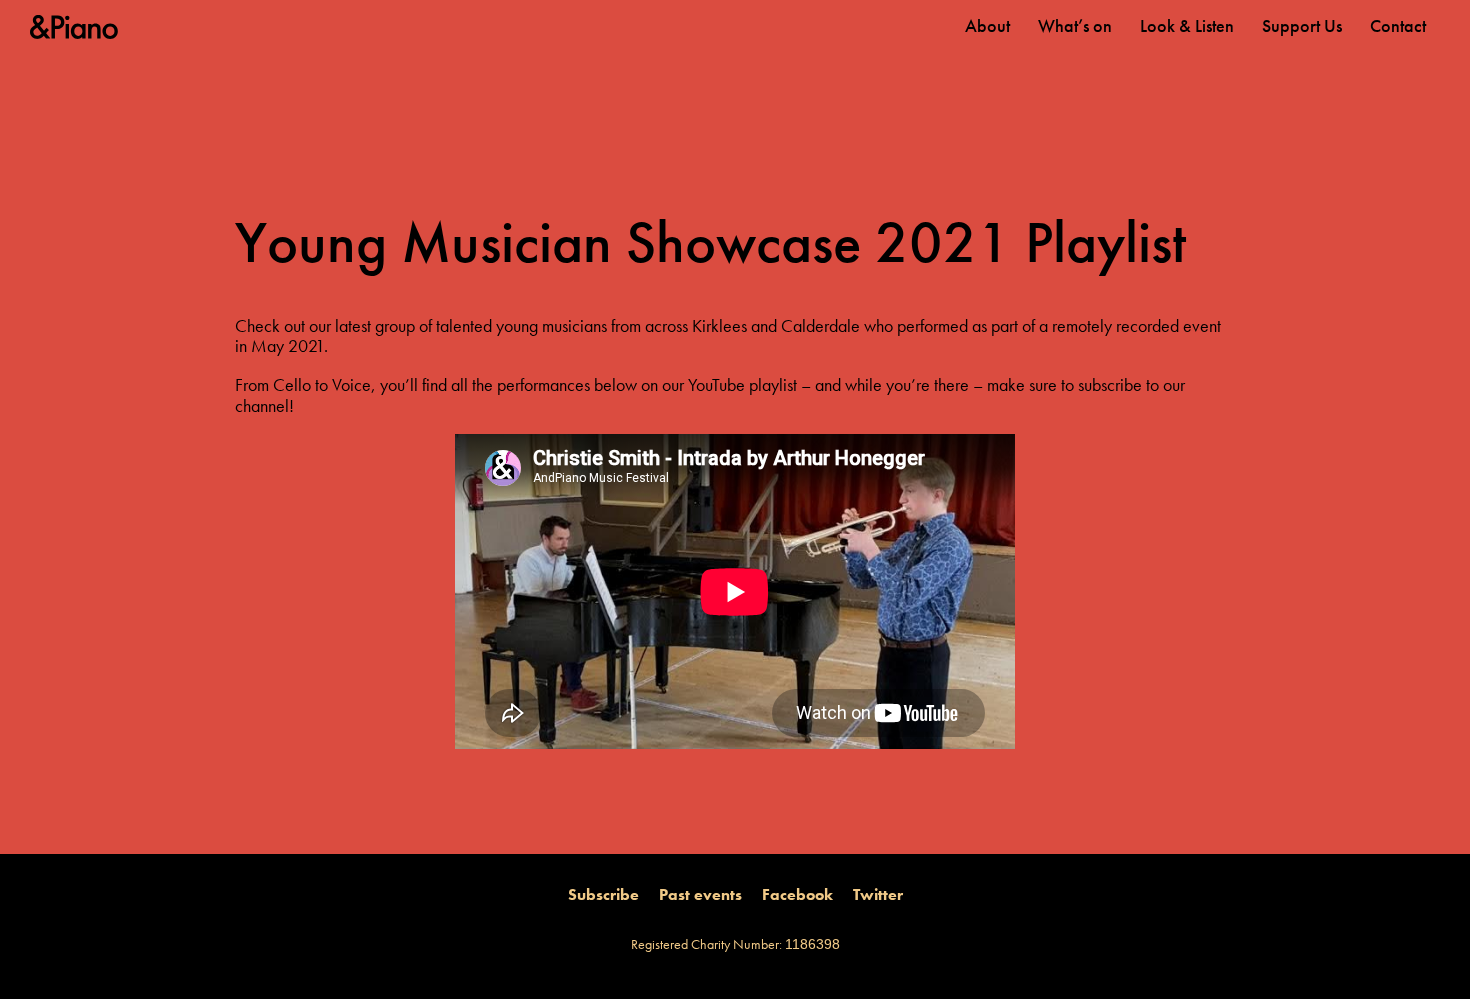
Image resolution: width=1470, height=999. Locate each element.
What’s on (1075, 26)
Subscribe (603, 895)
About (987, 26)
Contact (1398, 26)
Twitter (878, 895)
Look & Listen (1187, 26)
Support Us (1302, 26)
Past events (700, 895)
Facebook (797, 895)
